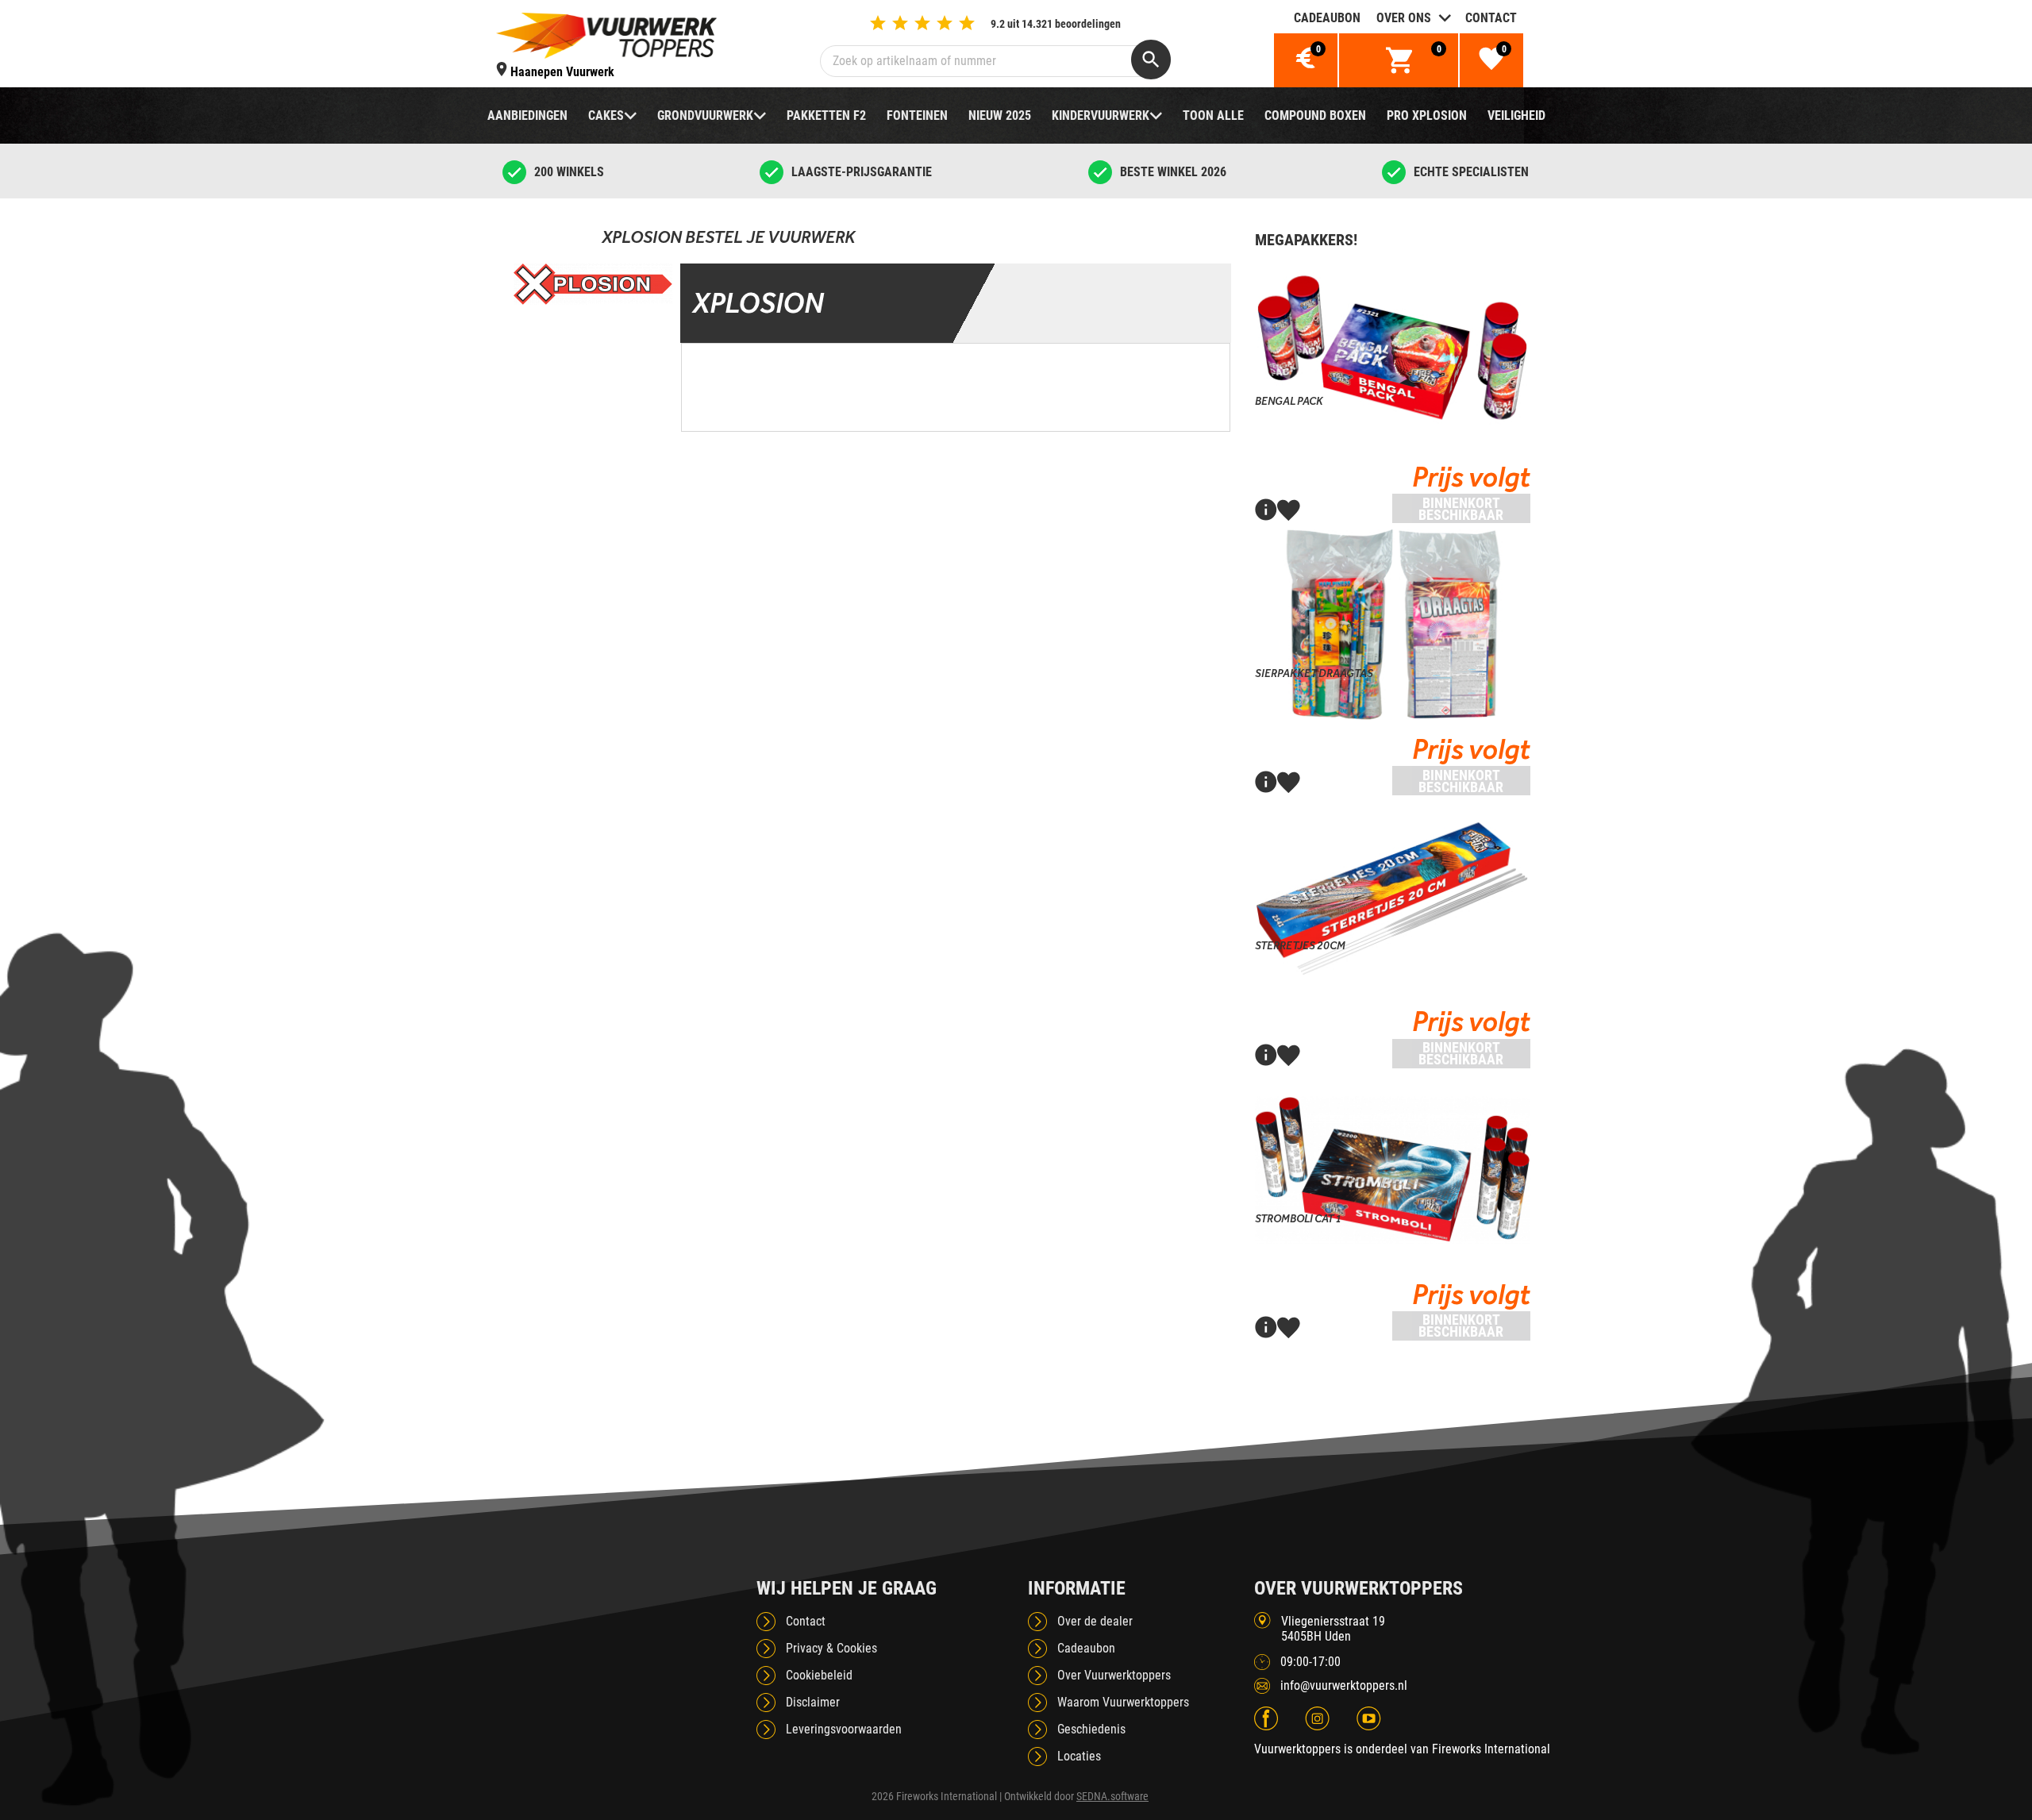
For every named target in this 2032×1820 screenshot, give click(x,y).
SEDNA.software (1112, 1796)
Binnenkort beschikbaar (1461, 509)
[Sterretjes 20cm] (1393, 897)
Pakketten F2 (826, 115)
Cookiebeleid (819, 1675)
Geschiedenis (1091, 1729)
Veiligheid (1516, 115)
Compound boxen (1315, 115)
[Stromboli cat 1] (1393, 1170)
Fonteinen (917, 115)
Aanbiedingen (527, 115)
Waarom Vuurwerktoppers (1123, 1702)
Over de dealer (1095, 1621)
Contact (1491, 18)
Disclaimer (813, 1702)
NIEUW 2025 (1000, 115)
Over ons (1404, 18)
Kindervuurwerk (1101, 115)
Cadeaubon (1327, 18)
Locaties (1079, 1756)
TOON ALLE (1213, 115)
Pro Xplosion (1427, 115)
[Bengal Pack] (1393, 352)
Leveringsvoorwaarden (844, 1729)
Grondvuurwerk (705, 115)
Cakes (606, 115)
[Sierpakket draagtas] (1393, 625)
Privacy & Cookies (831, 1648)
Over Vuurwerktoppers (1114, 1675)
